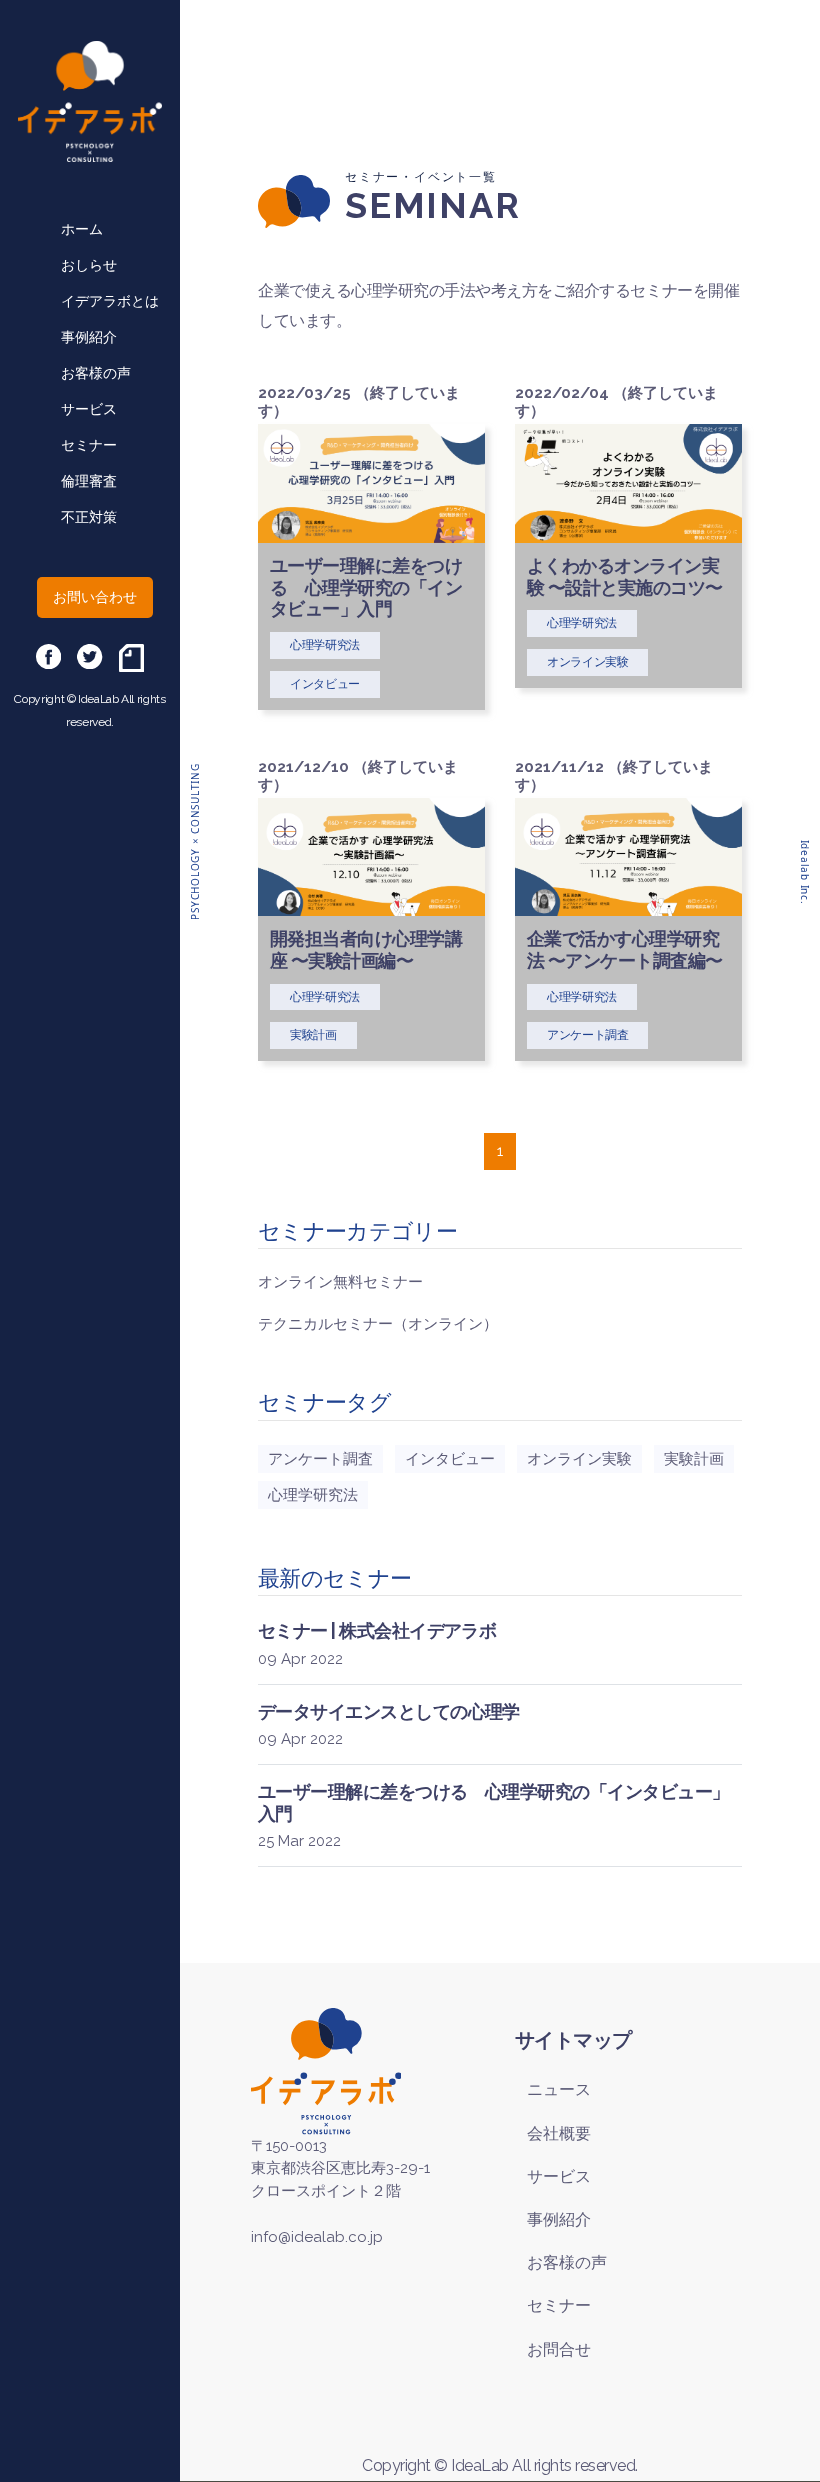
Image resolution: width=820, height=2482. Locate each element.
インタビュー (450, 1459)
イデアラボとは (110, 301)
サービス (89, 409)
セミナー (89, 445)
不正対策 (89, 517)
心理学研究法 (313, 1495)
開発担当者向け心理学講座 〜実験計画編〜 (366, 949)
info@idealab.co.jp (317, 2237)
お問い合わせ (95, 597)
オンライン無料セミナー (340, 1282)
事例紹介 (89, 337)
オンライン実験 (579, 1459)
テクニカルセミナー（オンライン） (378, 1324)
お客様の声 (96, 373)
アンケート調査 (320, 1459)
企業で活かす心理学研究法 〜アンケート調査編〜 (625, 949)
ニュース (559, 2089)
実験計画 (694, 1459)
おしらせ (89, 265)
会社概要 (559, 2133)
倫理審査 (89, 481)
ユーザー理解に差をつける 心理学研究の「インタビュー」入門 (366, 587)
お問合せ (559, 2349)
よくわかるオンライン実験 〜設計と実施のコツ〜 (625, 576)
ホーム (82, 229)
